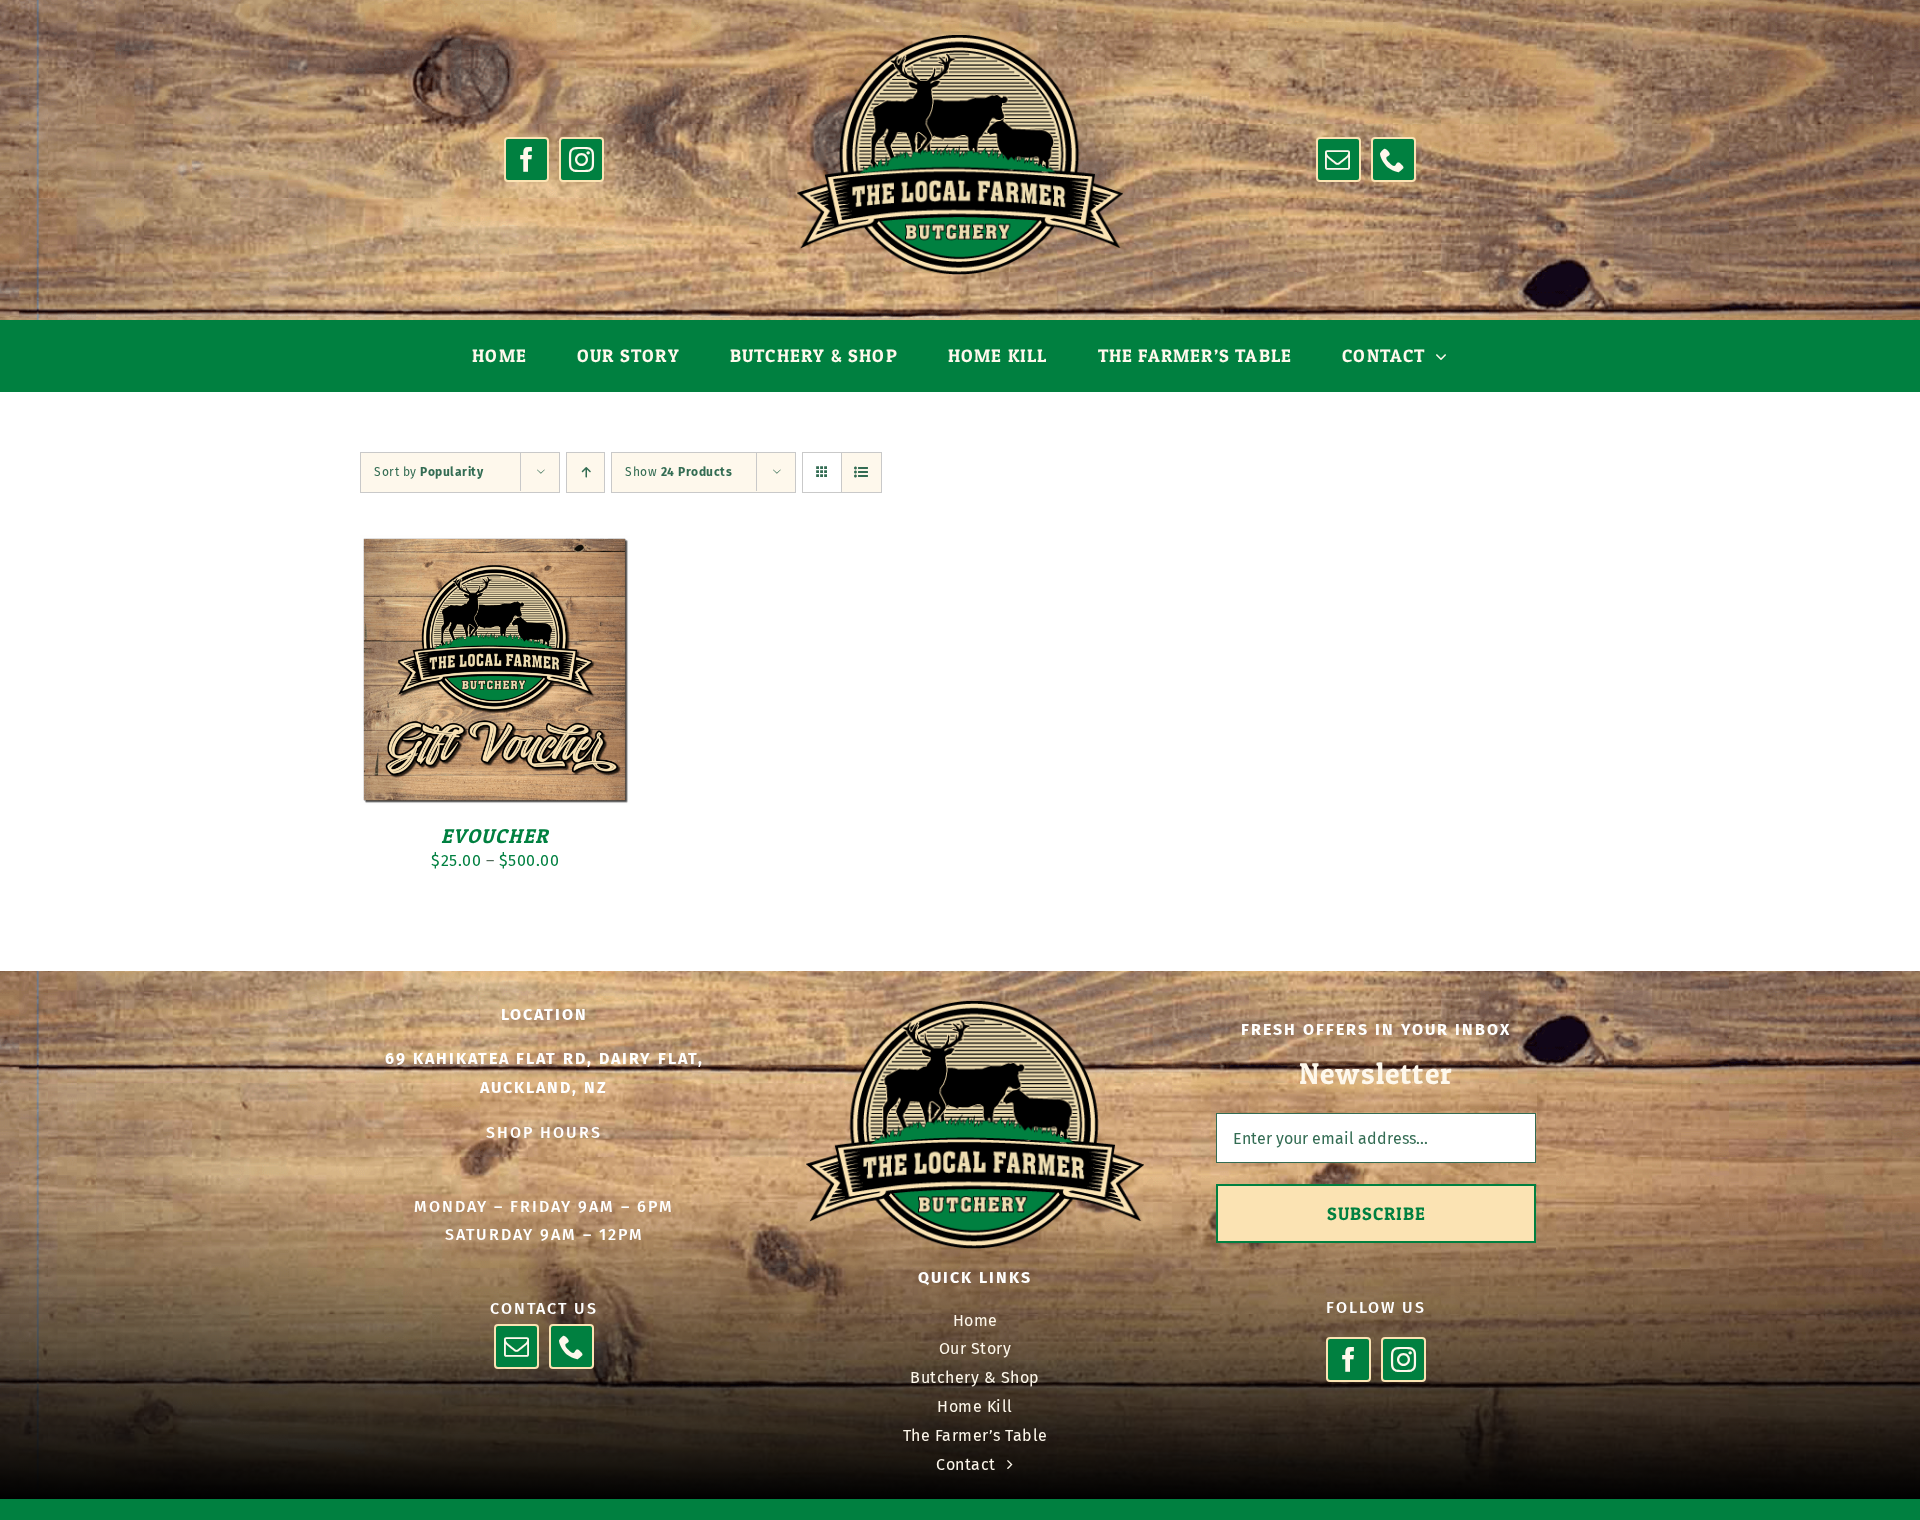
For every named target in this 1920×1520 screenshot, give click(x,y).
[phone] (1393, 159)
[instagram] (581, 159)
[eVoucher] (495, 548)
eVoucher (495, 836)
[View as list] (861, 472)
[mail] (1338, 159)
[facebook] (526, 159)
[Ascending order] (585, 472)
